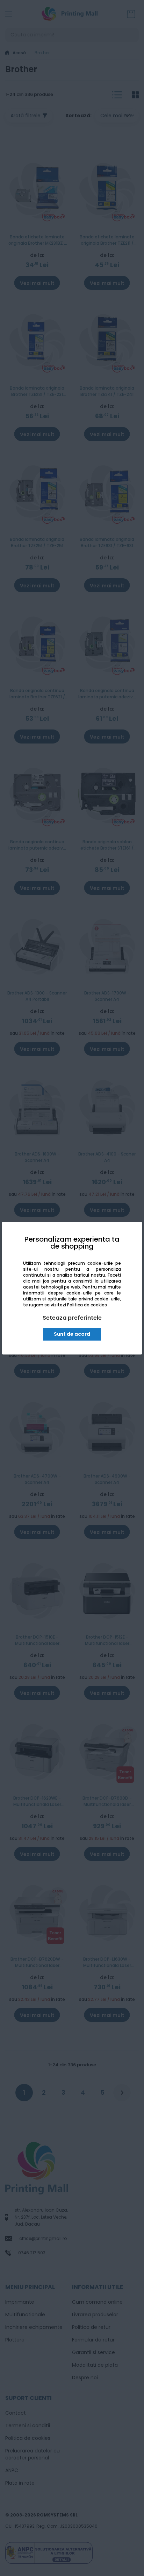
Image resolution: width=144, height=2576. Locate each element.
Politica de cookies (87, 1305)
